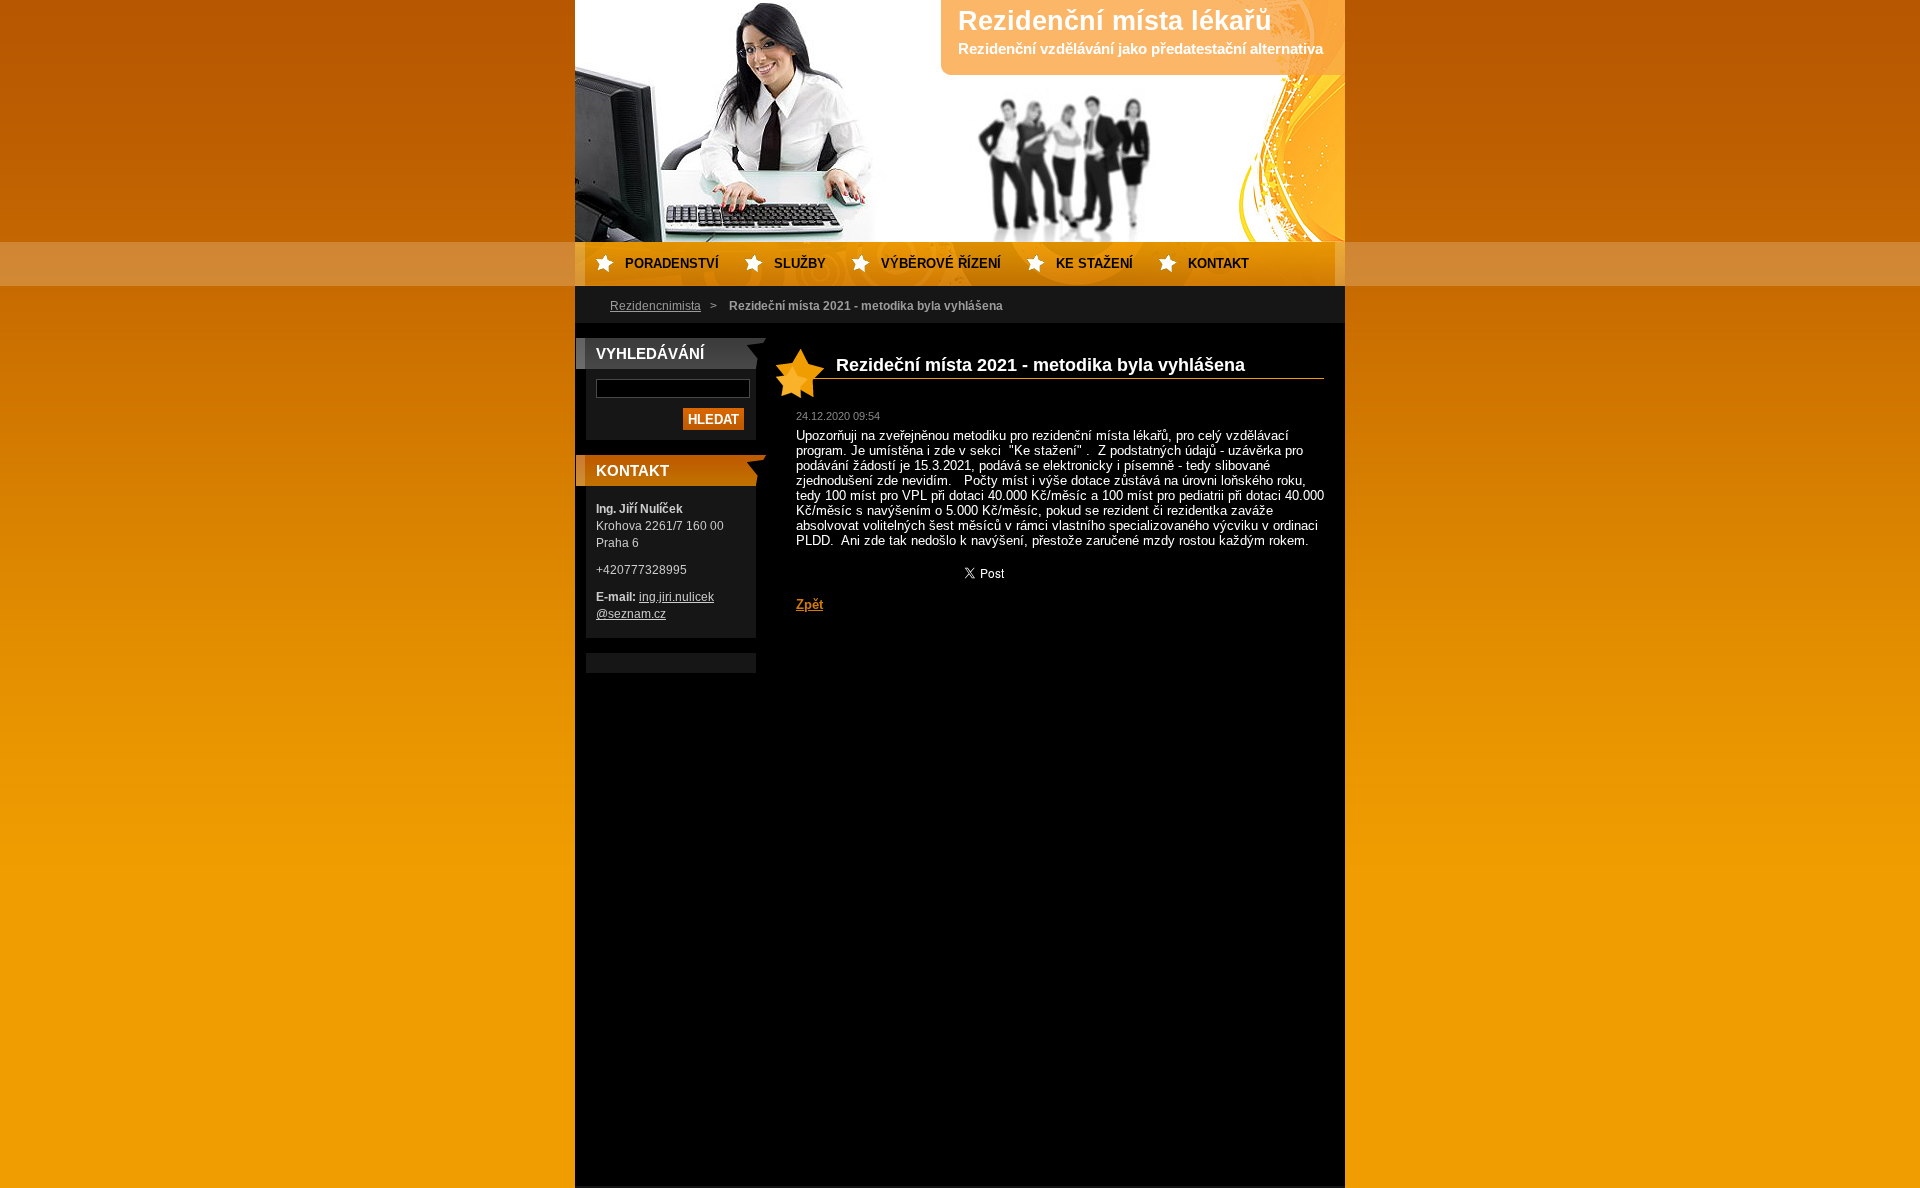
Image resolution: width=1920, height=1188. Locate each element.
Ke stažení (1094, 263)
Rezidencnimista (655, 306)
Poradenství (672, 263)
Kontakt (1218, 263)
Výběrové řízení (941, 263)
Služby (800, 263)
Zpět (809, 604)
